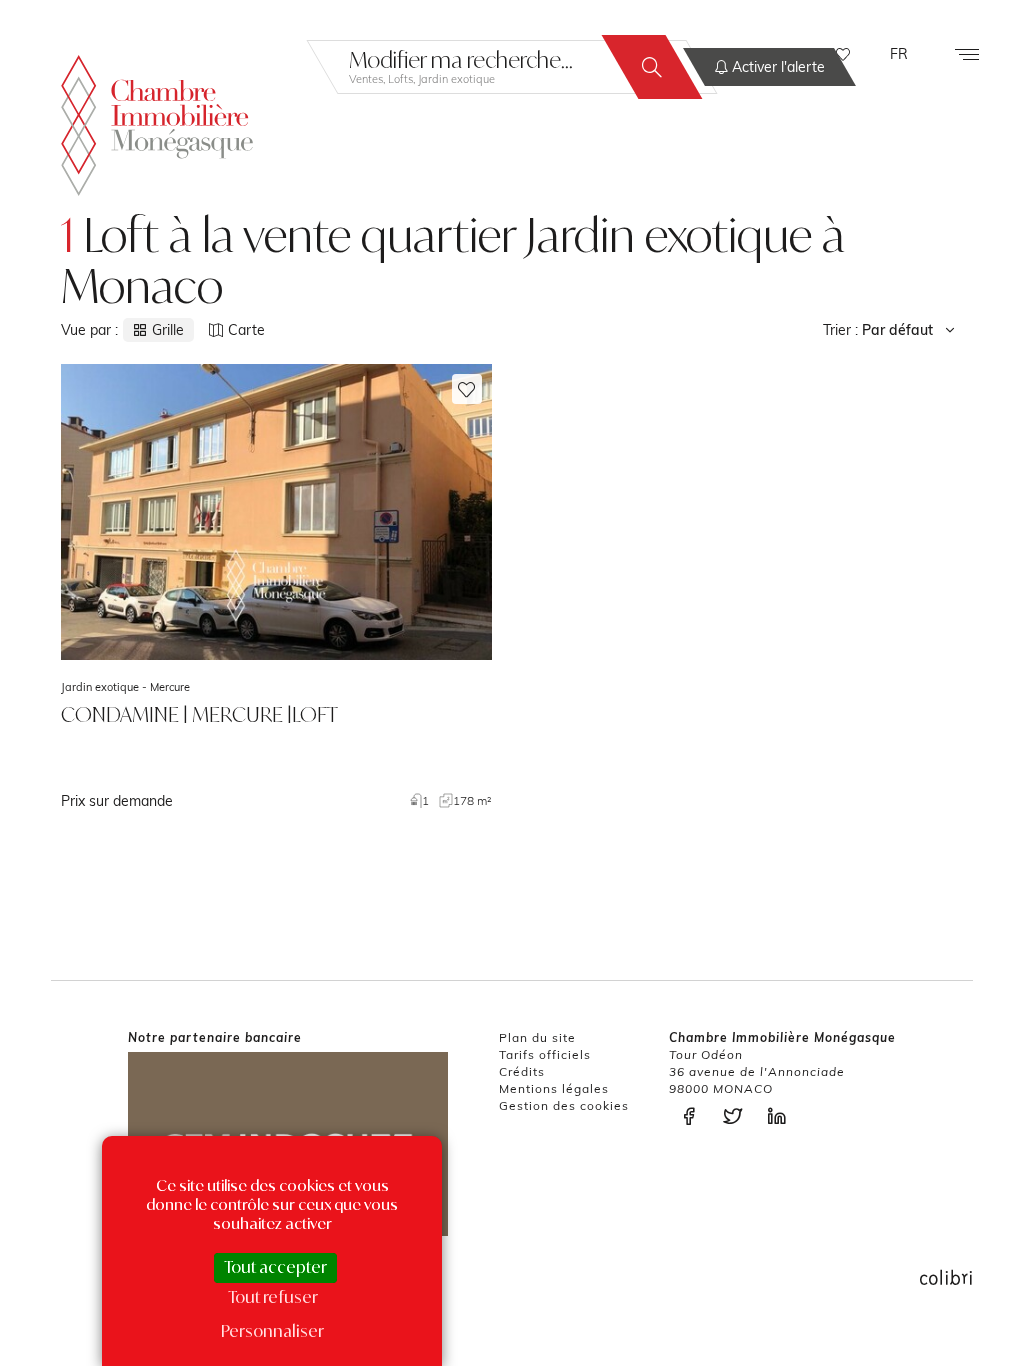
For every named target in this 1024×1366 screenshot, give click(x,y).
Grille (168, 330)
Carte (246, 330)
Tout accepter (275, 1267)
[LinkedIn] (782, 1116)
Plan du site (537, 1037)
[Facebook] (694, 1116)
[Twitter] (738, 1116)
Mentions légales (554, 1088)
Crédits (522, 1071)
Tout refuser (273, 1297)
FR (899, 54)
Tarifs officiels (545, 1054)
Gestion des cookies (564, 1105)
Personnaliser (272, 1331)
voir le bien (276, 587)
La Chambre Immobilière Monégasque (157, 125)
